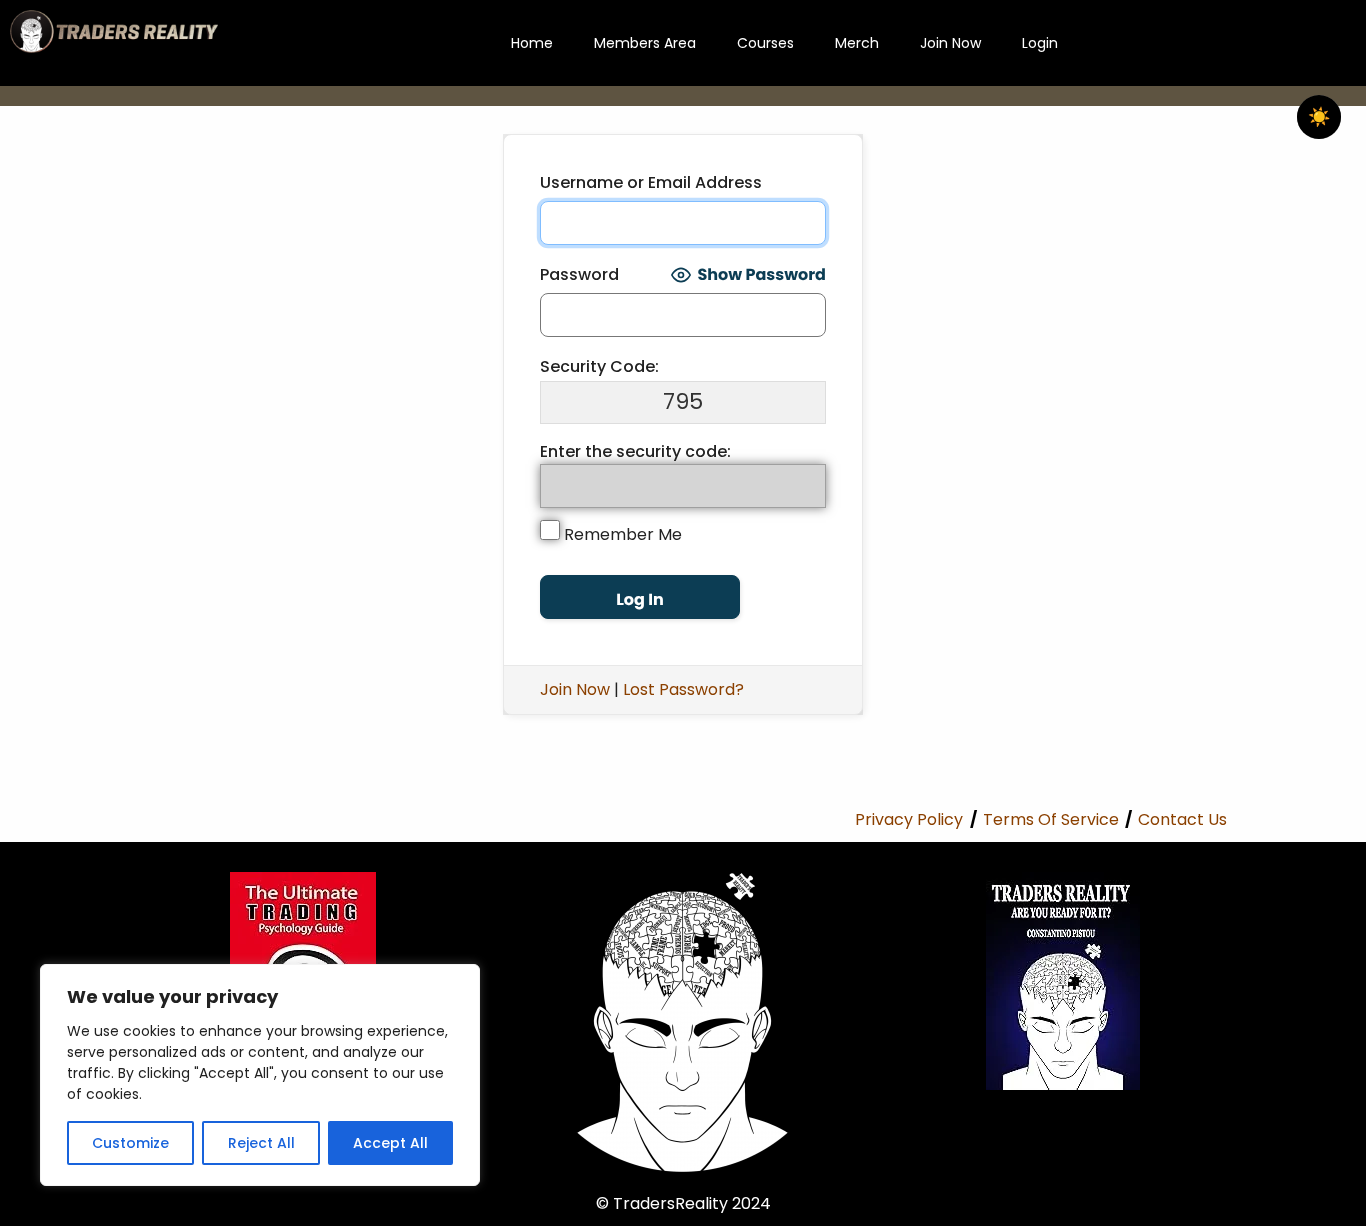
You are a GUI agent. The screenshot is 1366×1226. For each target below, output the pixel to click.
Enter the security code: (635, 451)
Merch (857, 43)
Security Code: (599, 366)
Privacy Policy (909, 819)
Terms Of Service (1051, 819)
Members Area (645, 43)
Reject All (261, 1143)
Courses (765, 43)
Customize (130, 1143)
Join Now (950, 43)
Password (579, 274)
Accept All (390, 1143)
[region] (260, 1075)
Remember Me (621, 534)
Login (1040, 43)
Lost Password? (683, 689)
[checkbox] (1319, 117)
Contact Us (1182, 819)
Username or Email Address (651, 182)
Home (532, 43)
